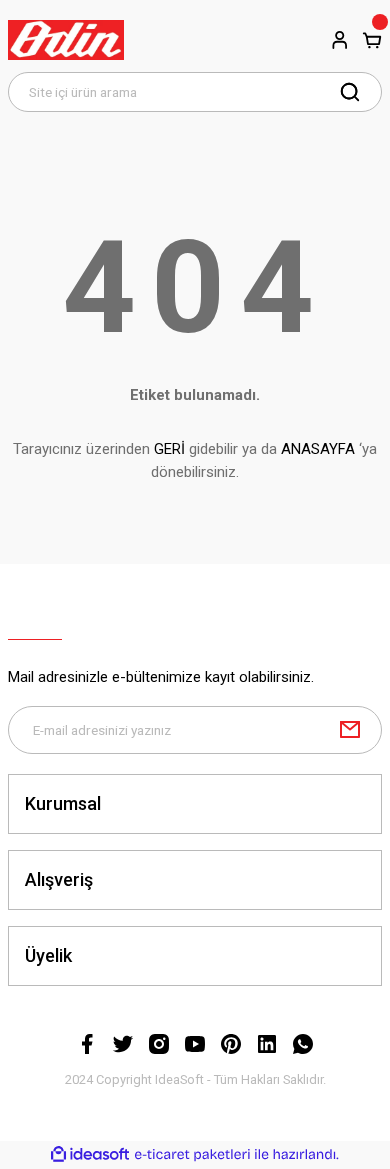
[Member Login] (340, 40)
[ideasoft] (90, 1155)
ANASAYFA (318, 449)
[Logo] (66, 40)
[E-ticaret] (192, 1154)
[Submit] (350, 730)
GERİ (169, 449)
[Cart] (372, 40)
